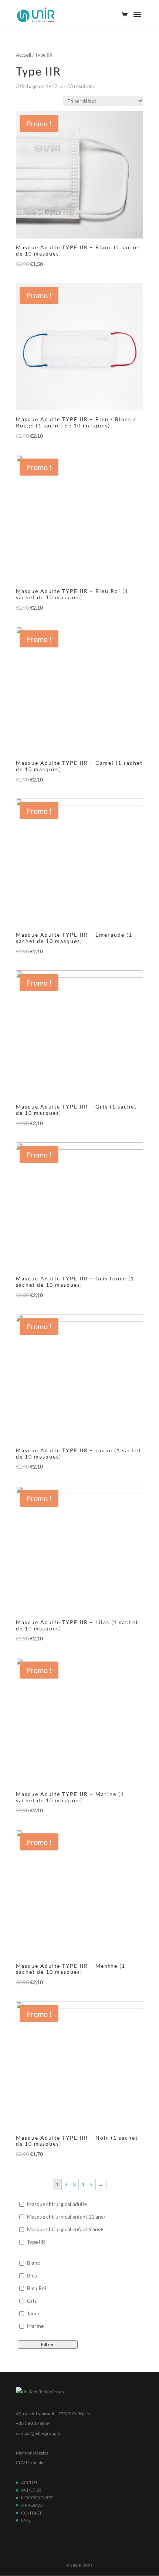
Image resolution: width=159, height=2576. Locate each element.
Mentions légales (32, 2453)
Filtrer (48, 2345)
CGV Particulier (31, 2462)
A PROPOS (32, 2505)
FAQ (26, 2520)
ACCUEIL (30, 2482)
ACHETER (31, 2490)
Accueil (23, 55)
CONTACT (31, 2513)
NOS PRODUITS (37, 2498)
